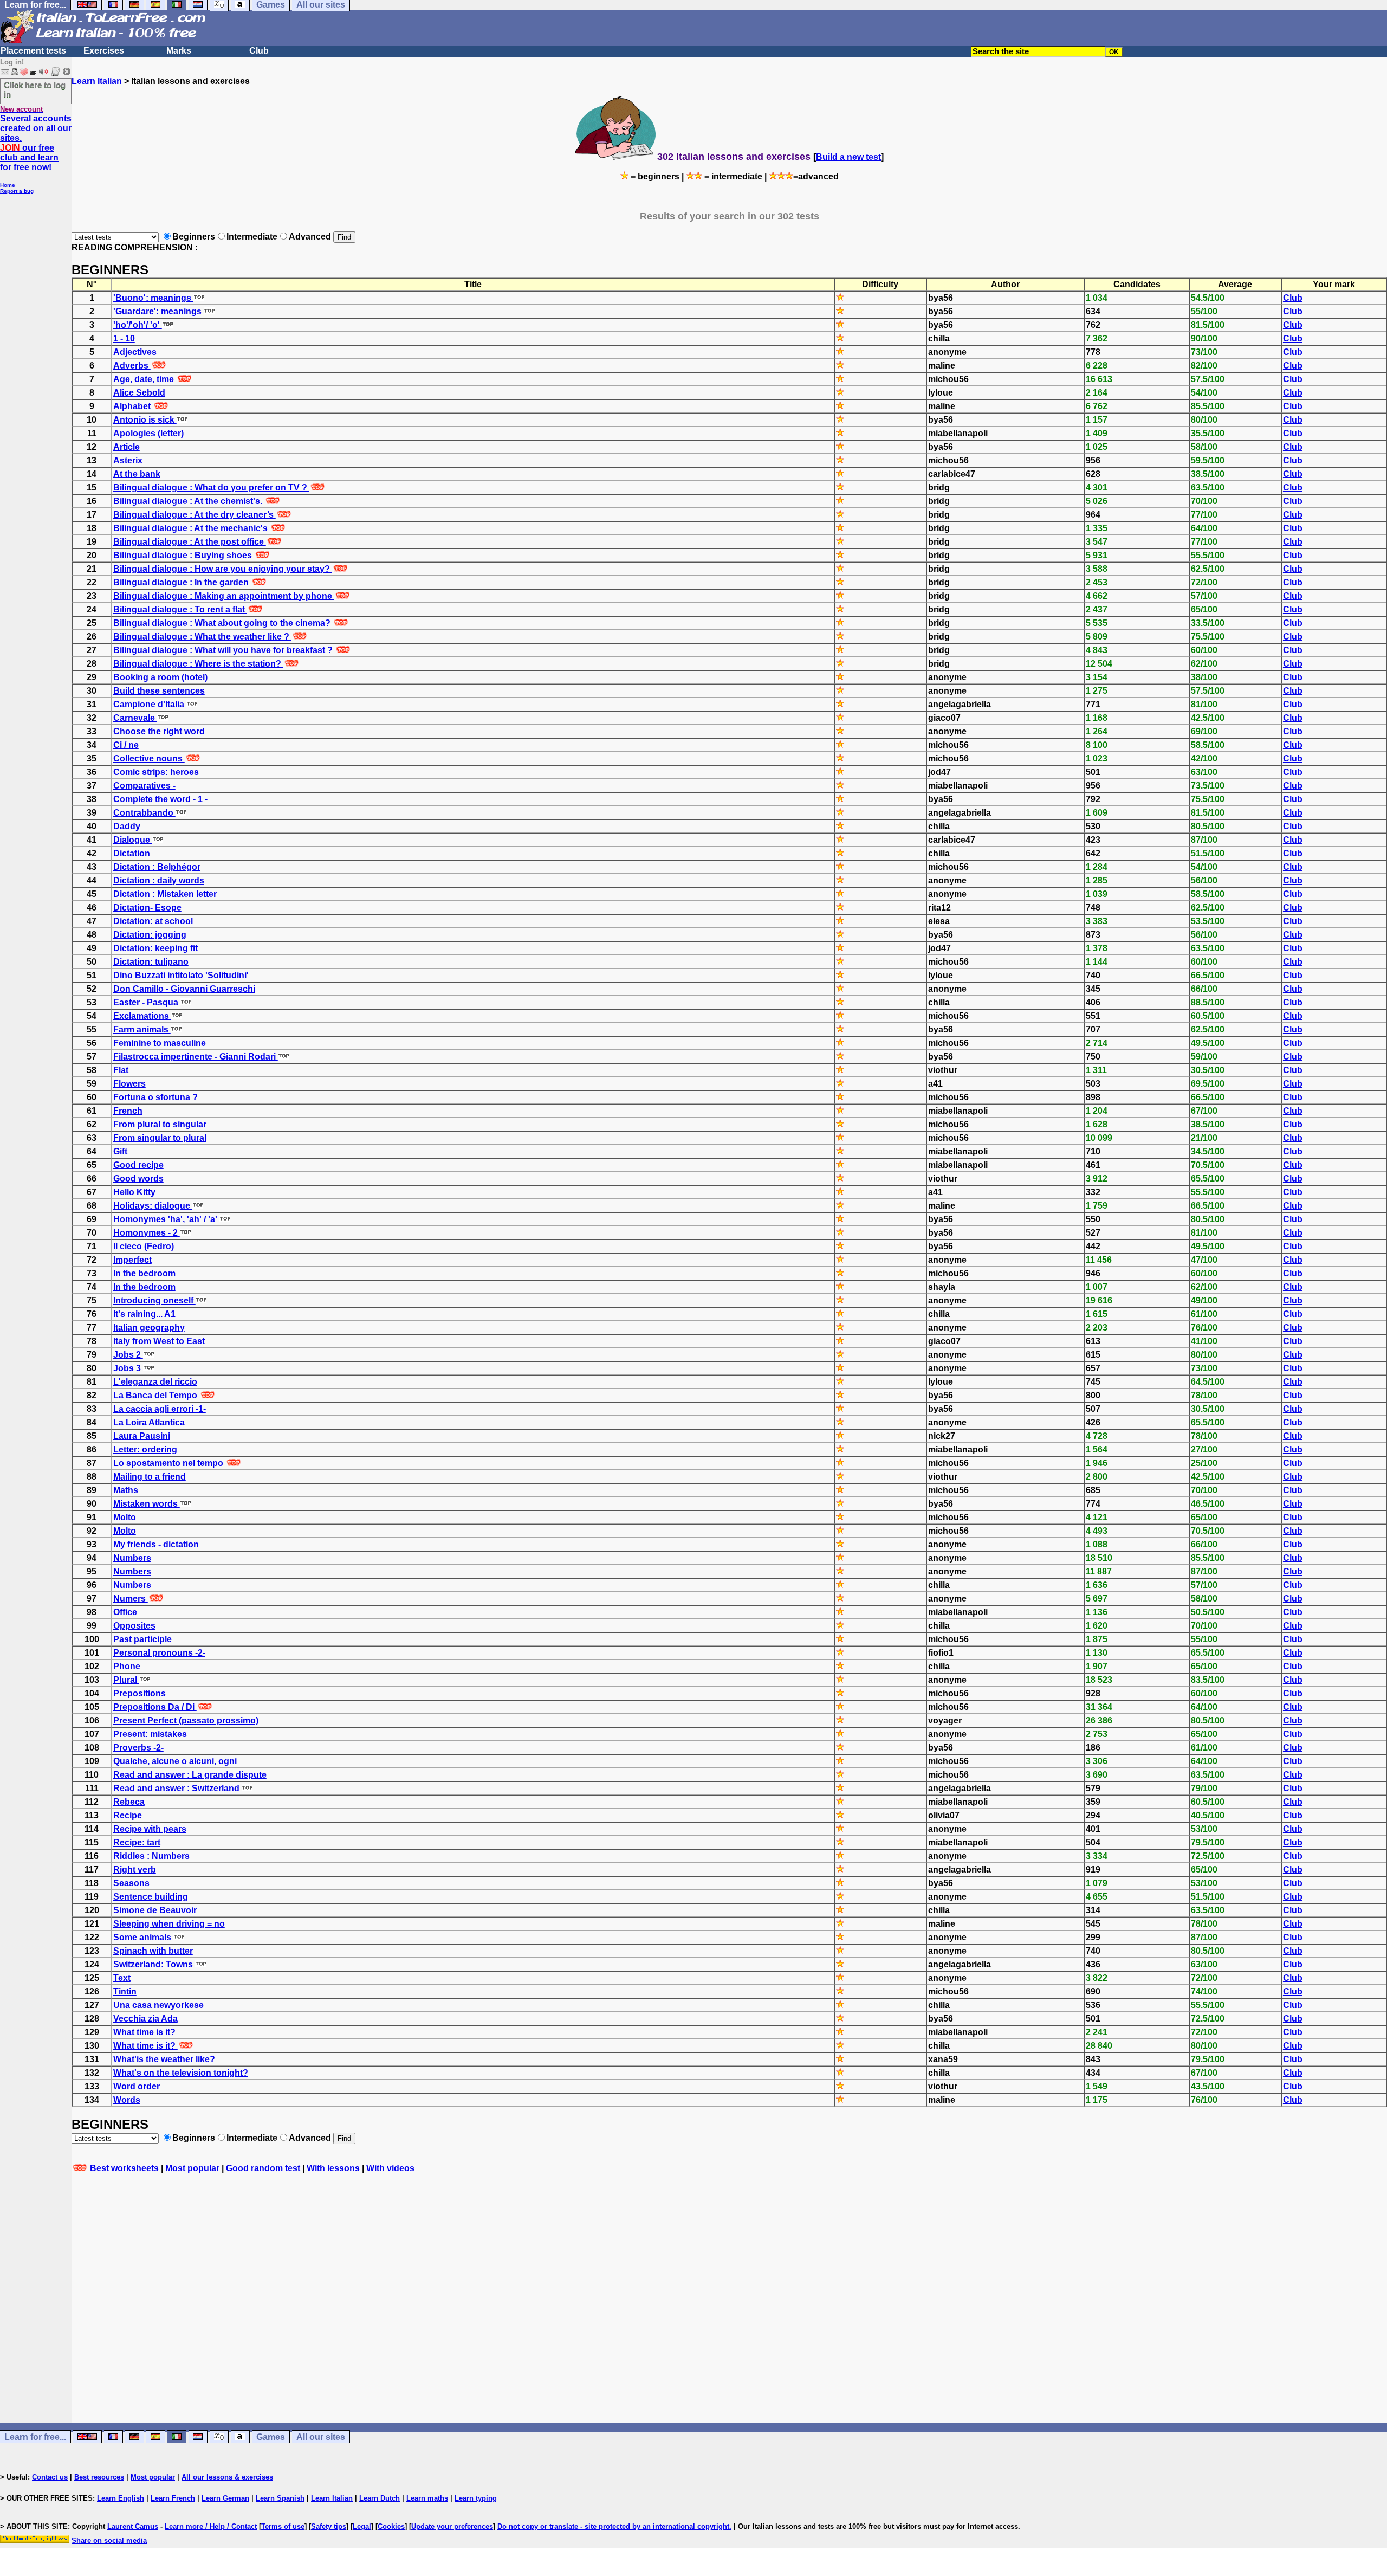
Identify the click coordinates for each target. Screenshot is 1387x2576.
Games (271, 2437)
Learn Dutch (380, 2498)
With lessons (333, 2168)
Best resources (99, 2477)
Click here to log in (35, 89)
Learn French (173, 2498)
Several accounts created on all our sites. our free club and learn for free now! (36, 143)
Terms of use (283, 2526)
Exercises (104, 51)
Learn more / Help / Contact (211, 2526)
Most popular (192, 2168)
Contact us (50, 2477)
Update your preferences (452, 2526)
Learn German (225, 2498)
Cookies (391, 2526)
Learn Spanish (280, 2498)
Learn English (121, 2498)
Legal (362, 2526)
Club (259, 51)
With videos (390, 2168)
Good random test (263, 2168)
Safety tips (329, 2526)
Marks (179, 51)
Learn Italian (97, 81)
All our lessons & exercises (227, 2477)
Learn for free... (35, 2437)
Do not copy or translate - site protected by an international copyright (613, 2526)
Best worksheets (124, 2168)
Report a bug (17, 191)
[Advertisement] (729, 2308)
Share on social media (109, 2541)
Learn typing (476, 2498)
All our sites (321, 2437)
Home (8, 185)
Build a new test (848, 157)
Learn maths (427, 2498)
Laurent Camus (133, 2526)
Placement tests (33, 51)
